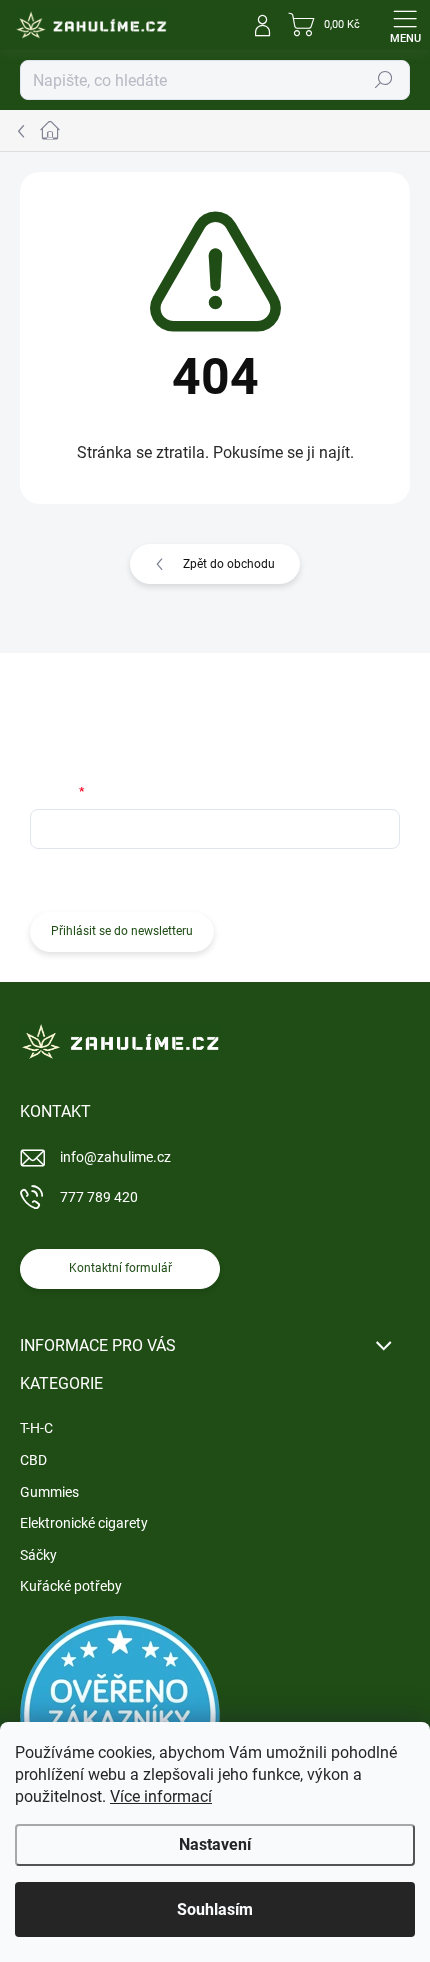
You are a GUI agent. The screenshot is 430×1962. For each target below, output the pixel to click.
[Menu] (405, 25)
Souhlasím (215, 1909)
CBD (33, 1460)
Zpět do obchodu (229, 564)
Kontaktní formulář (120, 1268)
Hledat (384, 80)
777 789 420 (99, 1197)
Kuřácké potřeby (71, 1586)
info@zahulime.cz (115, 1157)
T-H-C (36, 1428)
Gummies (49, 1492)
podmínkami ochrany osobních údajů (296, 878)
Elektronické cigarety (84, 1523)
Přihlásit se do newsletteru (122, 931)
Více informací (161, 1796)
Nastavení (215, 1844)
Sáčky (38, 1555)
